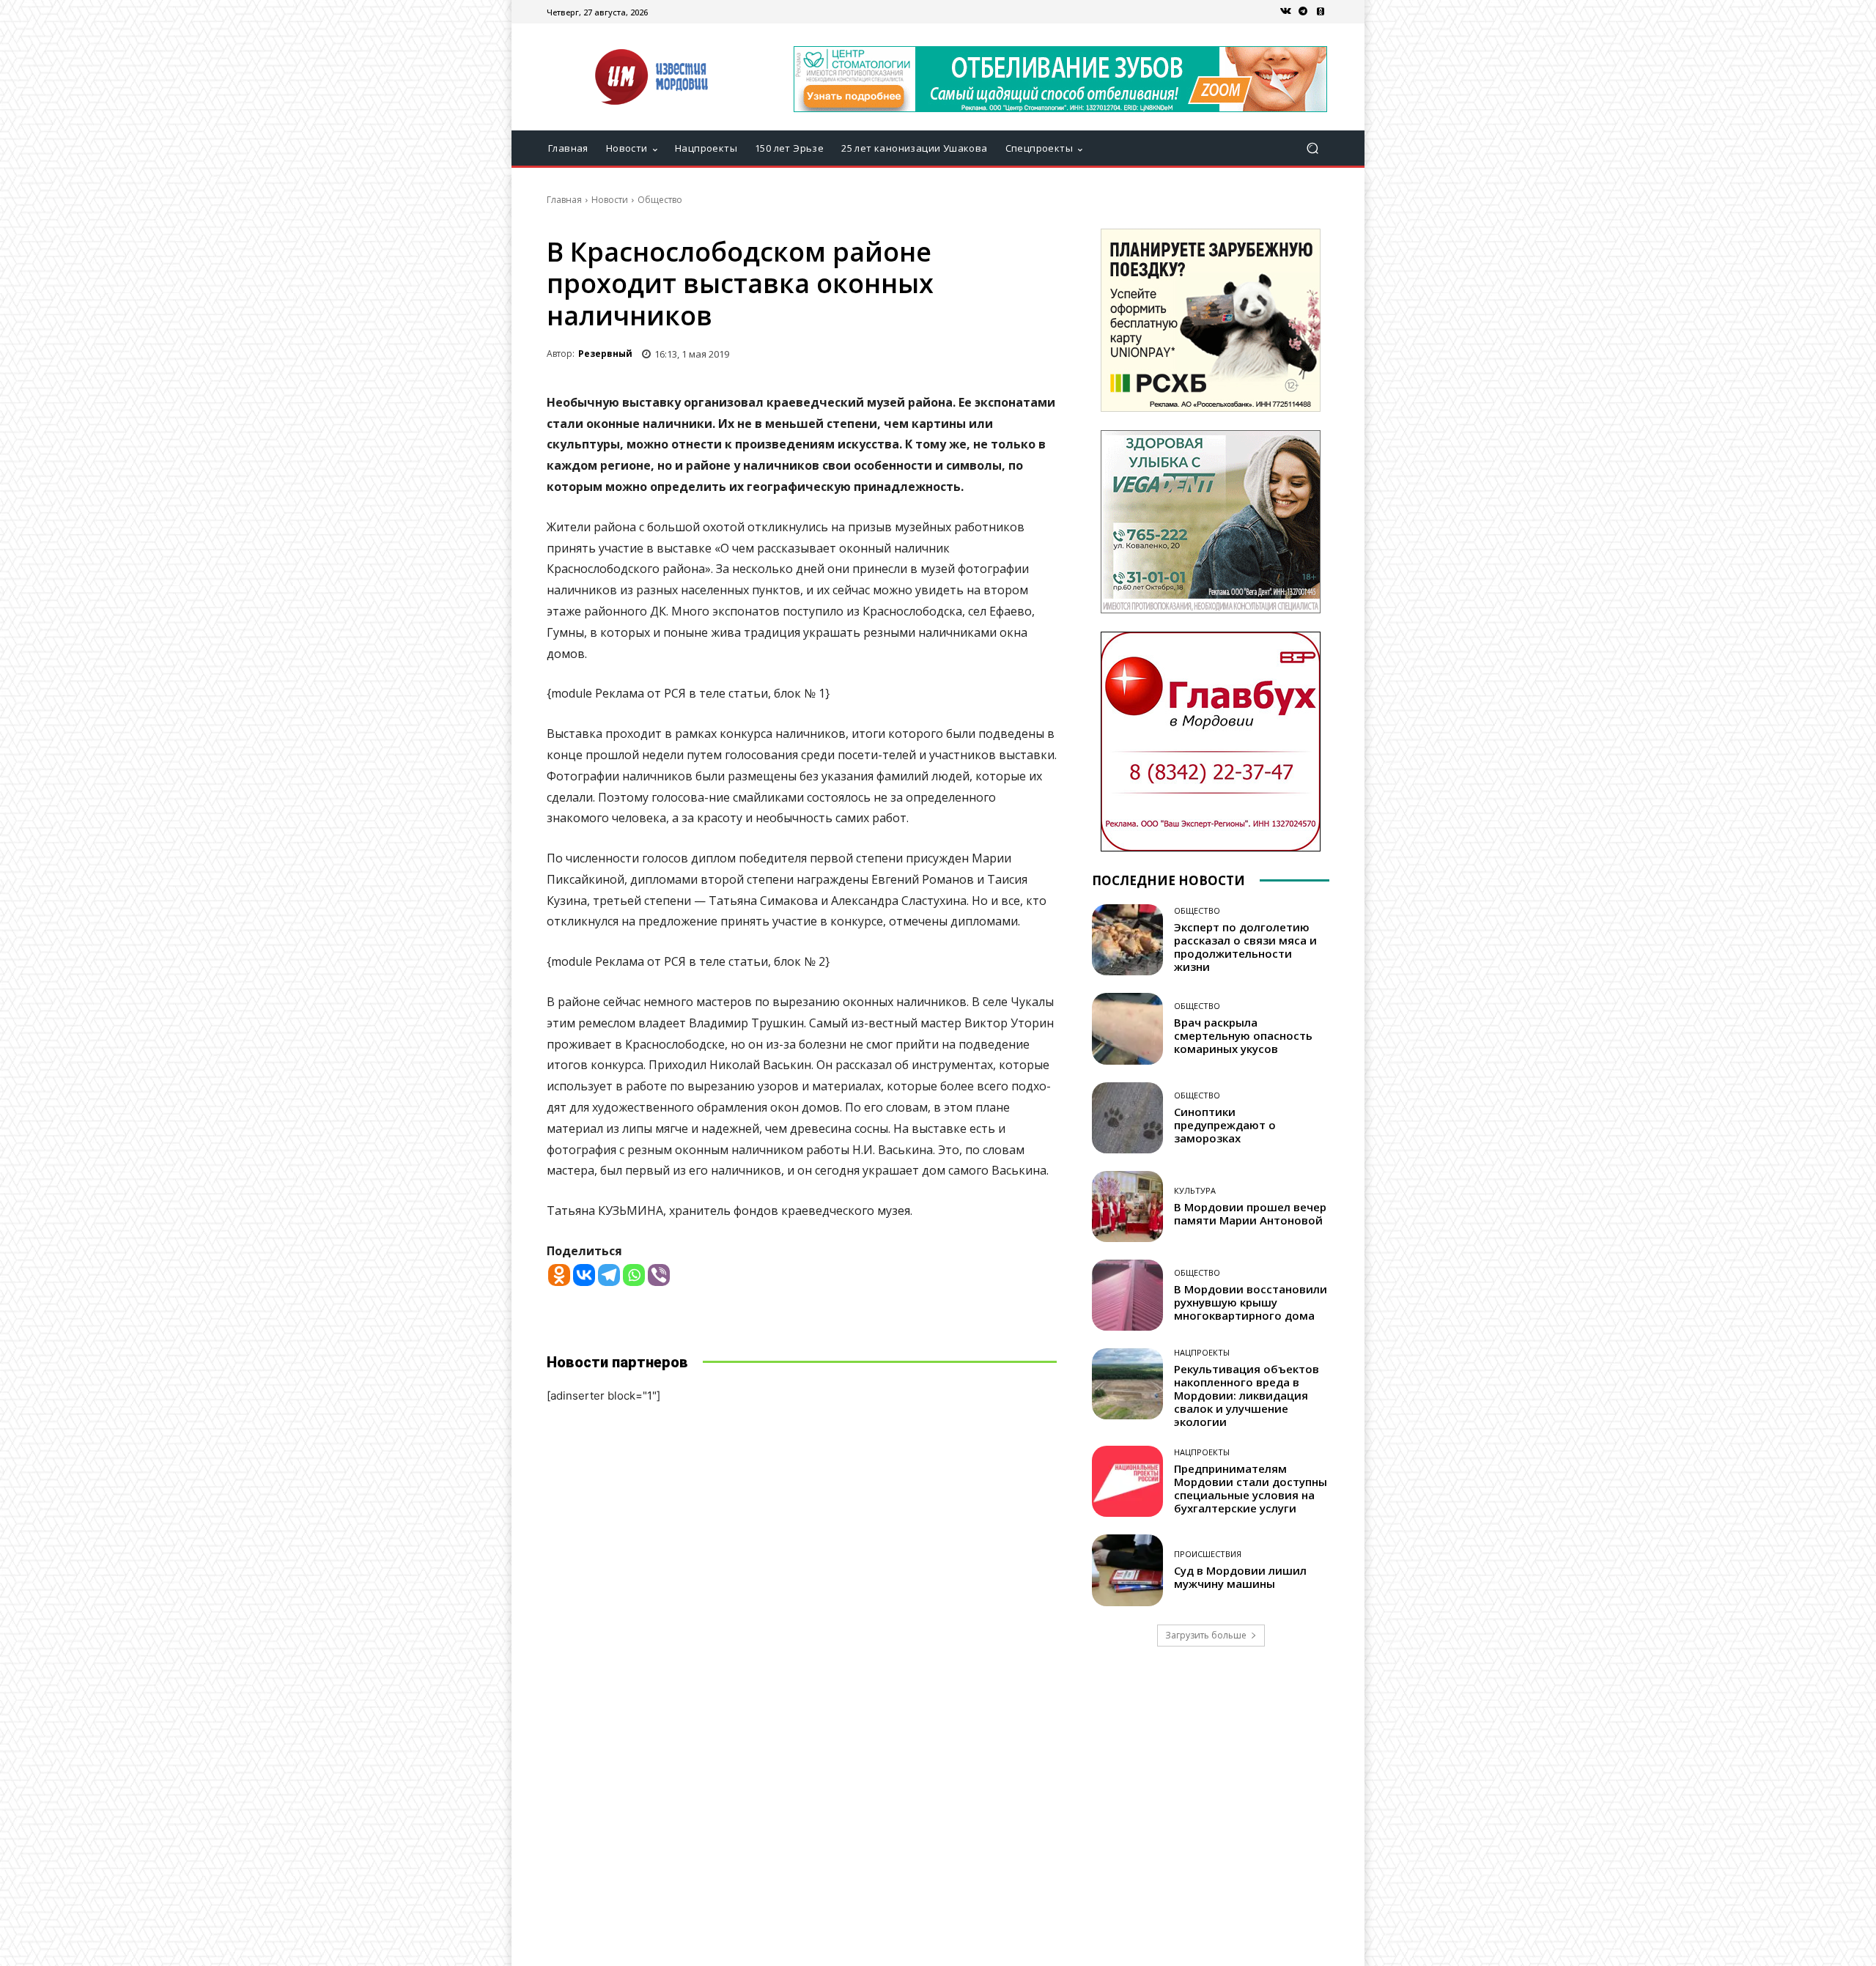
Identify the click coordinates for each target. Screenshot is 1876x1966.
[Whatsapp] (634, 1275)
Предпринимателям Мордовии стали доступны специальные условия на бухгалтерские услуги (1251, 1488)
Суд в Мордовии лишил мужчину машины (1240, 1577)
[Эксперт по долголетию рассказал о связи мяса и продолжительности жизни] (1127, 940)
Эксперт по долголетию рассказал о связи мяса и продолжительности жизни (1245, 947)
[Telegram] (1303, 12)
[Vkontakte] (584, 1275)
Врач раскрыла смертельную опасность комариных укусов (1243, 1035)
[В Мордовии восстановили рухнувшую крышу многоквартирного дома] (1127, 1295)
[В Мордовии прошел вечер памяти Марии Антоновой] (1127, 1206)
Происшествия (1208, 1554)
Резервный (605, 354)
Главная (564, 200)
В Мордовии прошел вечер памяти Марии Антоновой (1250, 1213)
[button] (1312, 148)
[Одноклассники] (1321, 12)
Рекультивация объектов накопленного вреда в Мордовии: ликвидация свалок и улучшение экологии (1247, 1395)
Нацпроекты (1202, 1352)
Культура (1195, 1190)
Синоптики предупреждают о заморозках (1225, 1125)
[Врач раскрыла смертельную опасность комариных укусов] (1127, 1028)
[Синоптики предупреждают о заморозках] (1127, 1118)
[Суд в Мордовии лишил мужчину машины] (1127, 1570)
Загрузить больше (1206, 1635)
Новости (610, 200)
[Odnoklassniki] (559, 1275)
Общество (660, 200)
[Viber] (659, 1275)
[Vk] (1285, 12)
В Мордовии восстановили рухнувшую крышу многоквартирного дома (1251, 1302)
